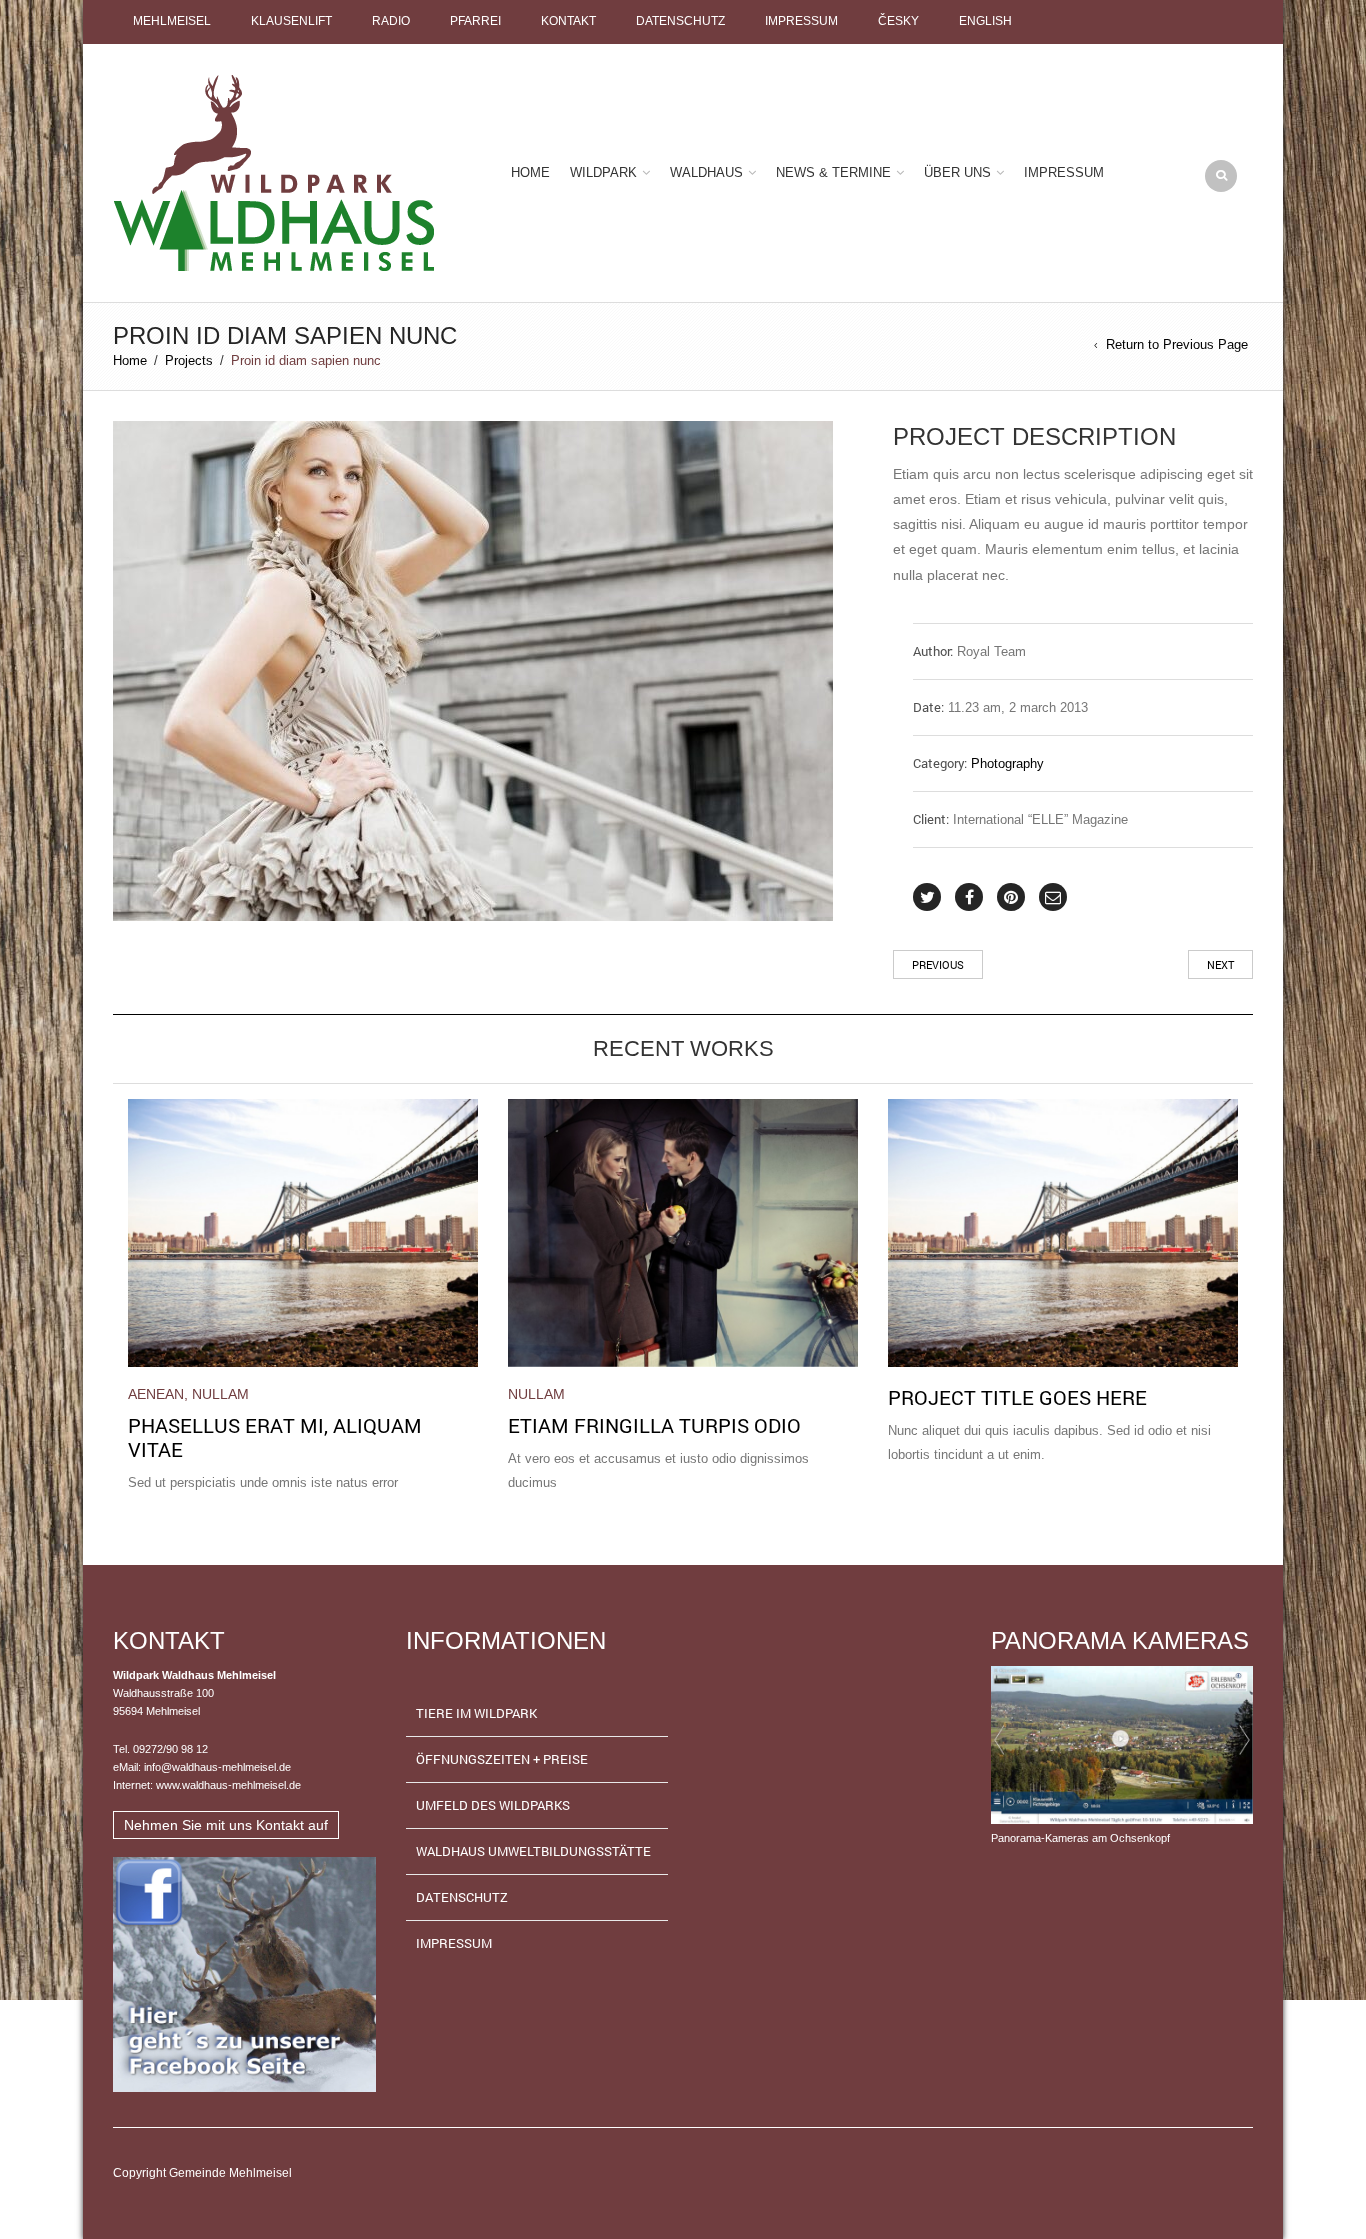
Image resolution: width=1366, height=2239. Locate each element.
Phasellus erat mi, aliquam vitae (275, 1437)
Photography (1007, 763)
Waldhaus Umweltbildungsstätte (533, 1851)
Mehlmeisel (172, 21)
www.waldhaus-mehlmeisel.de (228, 1785)
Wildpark (603, 172)
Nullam (220, 1394)
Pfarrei (475, 21)
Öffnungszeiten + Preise (502, 1759)
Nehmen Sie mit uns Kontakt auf (226, 1825)
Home (530, 172)
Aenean (156, 1394)
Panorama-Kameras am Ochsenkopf (1080, 1838)
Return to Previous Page (1177, 344)
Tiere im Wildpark (476, 1713)
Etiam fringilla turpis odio (654, 1425)
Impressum (801, 21)
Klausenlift (291, 21)
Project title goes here (1017, 1397)
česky (898, 21)
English (985, 21)
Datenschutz (680, 21)
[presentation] (106, 1251)
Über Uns (957, 172)
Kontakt (568, 21)
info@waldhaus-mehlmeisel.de (217, 1767)
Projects (189, 360)
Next (1220, 964)
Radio (391, 21)
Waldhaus (706, 172)
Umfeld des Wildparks (493, 1805)
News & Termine (833, 172)
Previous (938, 964)
